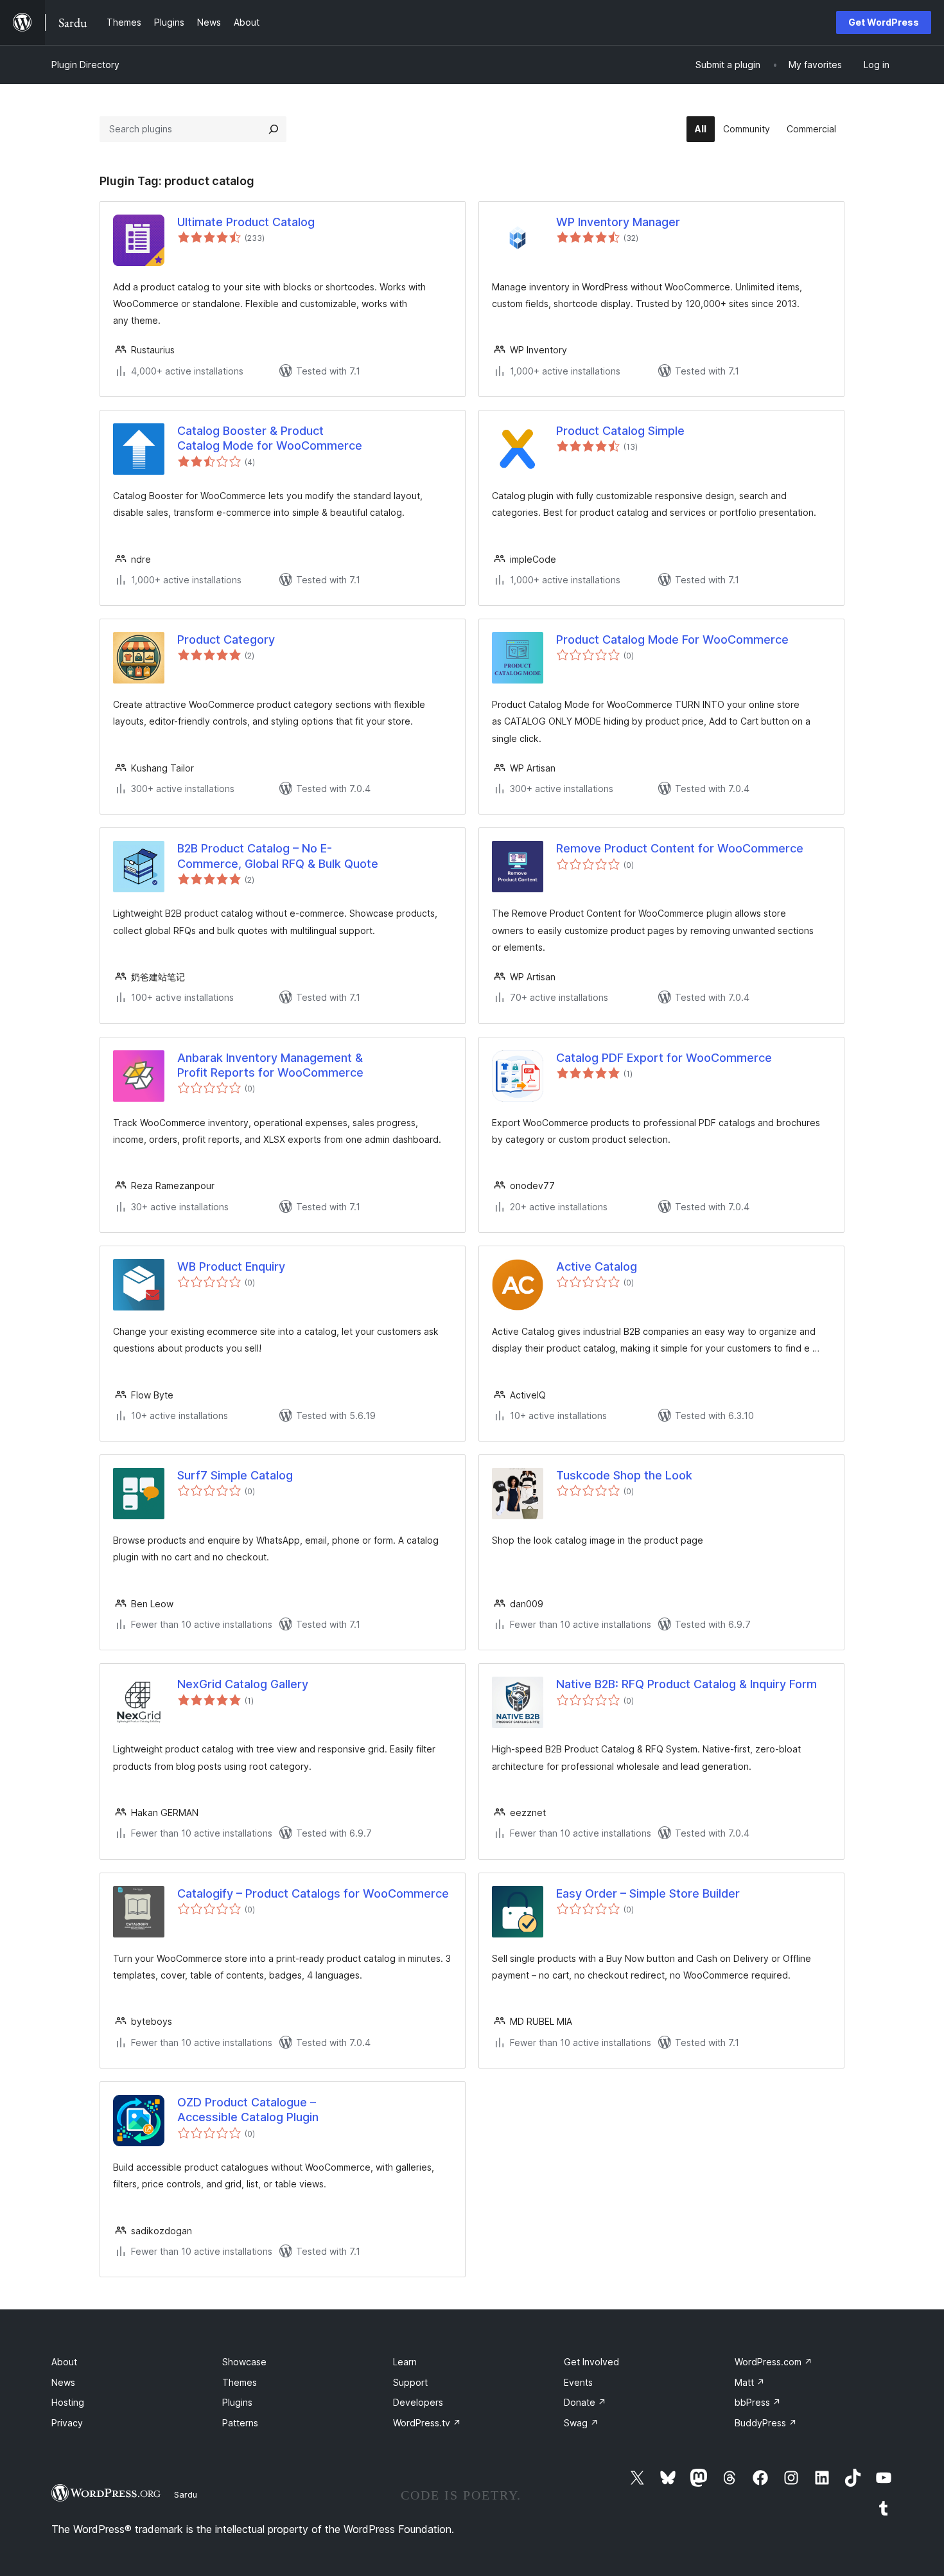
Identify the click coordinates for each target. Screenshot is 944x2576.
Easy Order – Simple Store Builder (648, 1893)
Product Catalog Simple (620, 431)
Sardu (186, 2494)
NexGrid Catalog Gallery (243, 1684)
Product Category (226, 640)
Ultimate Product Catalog (246, 222)
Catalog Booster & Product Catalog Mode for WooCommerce (270, 438)
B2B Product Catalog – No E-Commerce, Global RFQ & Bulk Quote (278, 856)
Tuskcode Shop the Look (624, 1475)
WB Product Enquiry (231, 1266)
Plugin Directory (85, 65)
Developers (418, 2402)
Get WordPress (884, 22)
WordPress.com (774, 2362)
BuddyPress (766, 2423)
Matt (750, 2382)
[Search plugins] (274, 129)
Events (578, 2382)
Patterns (240, 2423)
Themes (240, 2382)
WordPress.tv (427, 2423)
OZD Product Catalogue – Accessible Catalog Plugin (248, 2110)
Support (410, 2382)
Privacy (67, 2423)
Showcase (244, 2362)
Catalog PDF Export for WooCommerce (664, 1058)
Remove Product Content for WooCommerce (680, 848)
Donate (585, 2402)
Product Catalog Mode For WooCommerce (672, 640)
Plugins (237, 2402)
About (64, 2362)
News (63, 2382)
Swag (581, 2423)
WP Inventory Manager (618, 222)
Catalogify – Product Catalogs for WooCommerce (313, 1893)
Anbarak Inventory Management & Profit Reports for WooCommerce (270, 1065)
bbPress (758, 2402)
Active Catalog (597, 1266)
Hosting (68, 2402)
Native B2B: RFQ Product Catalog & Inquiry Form (686, 1684)
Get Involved (591, 2362)
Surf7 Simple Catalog (235, 1475)
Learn (405, 2362)
